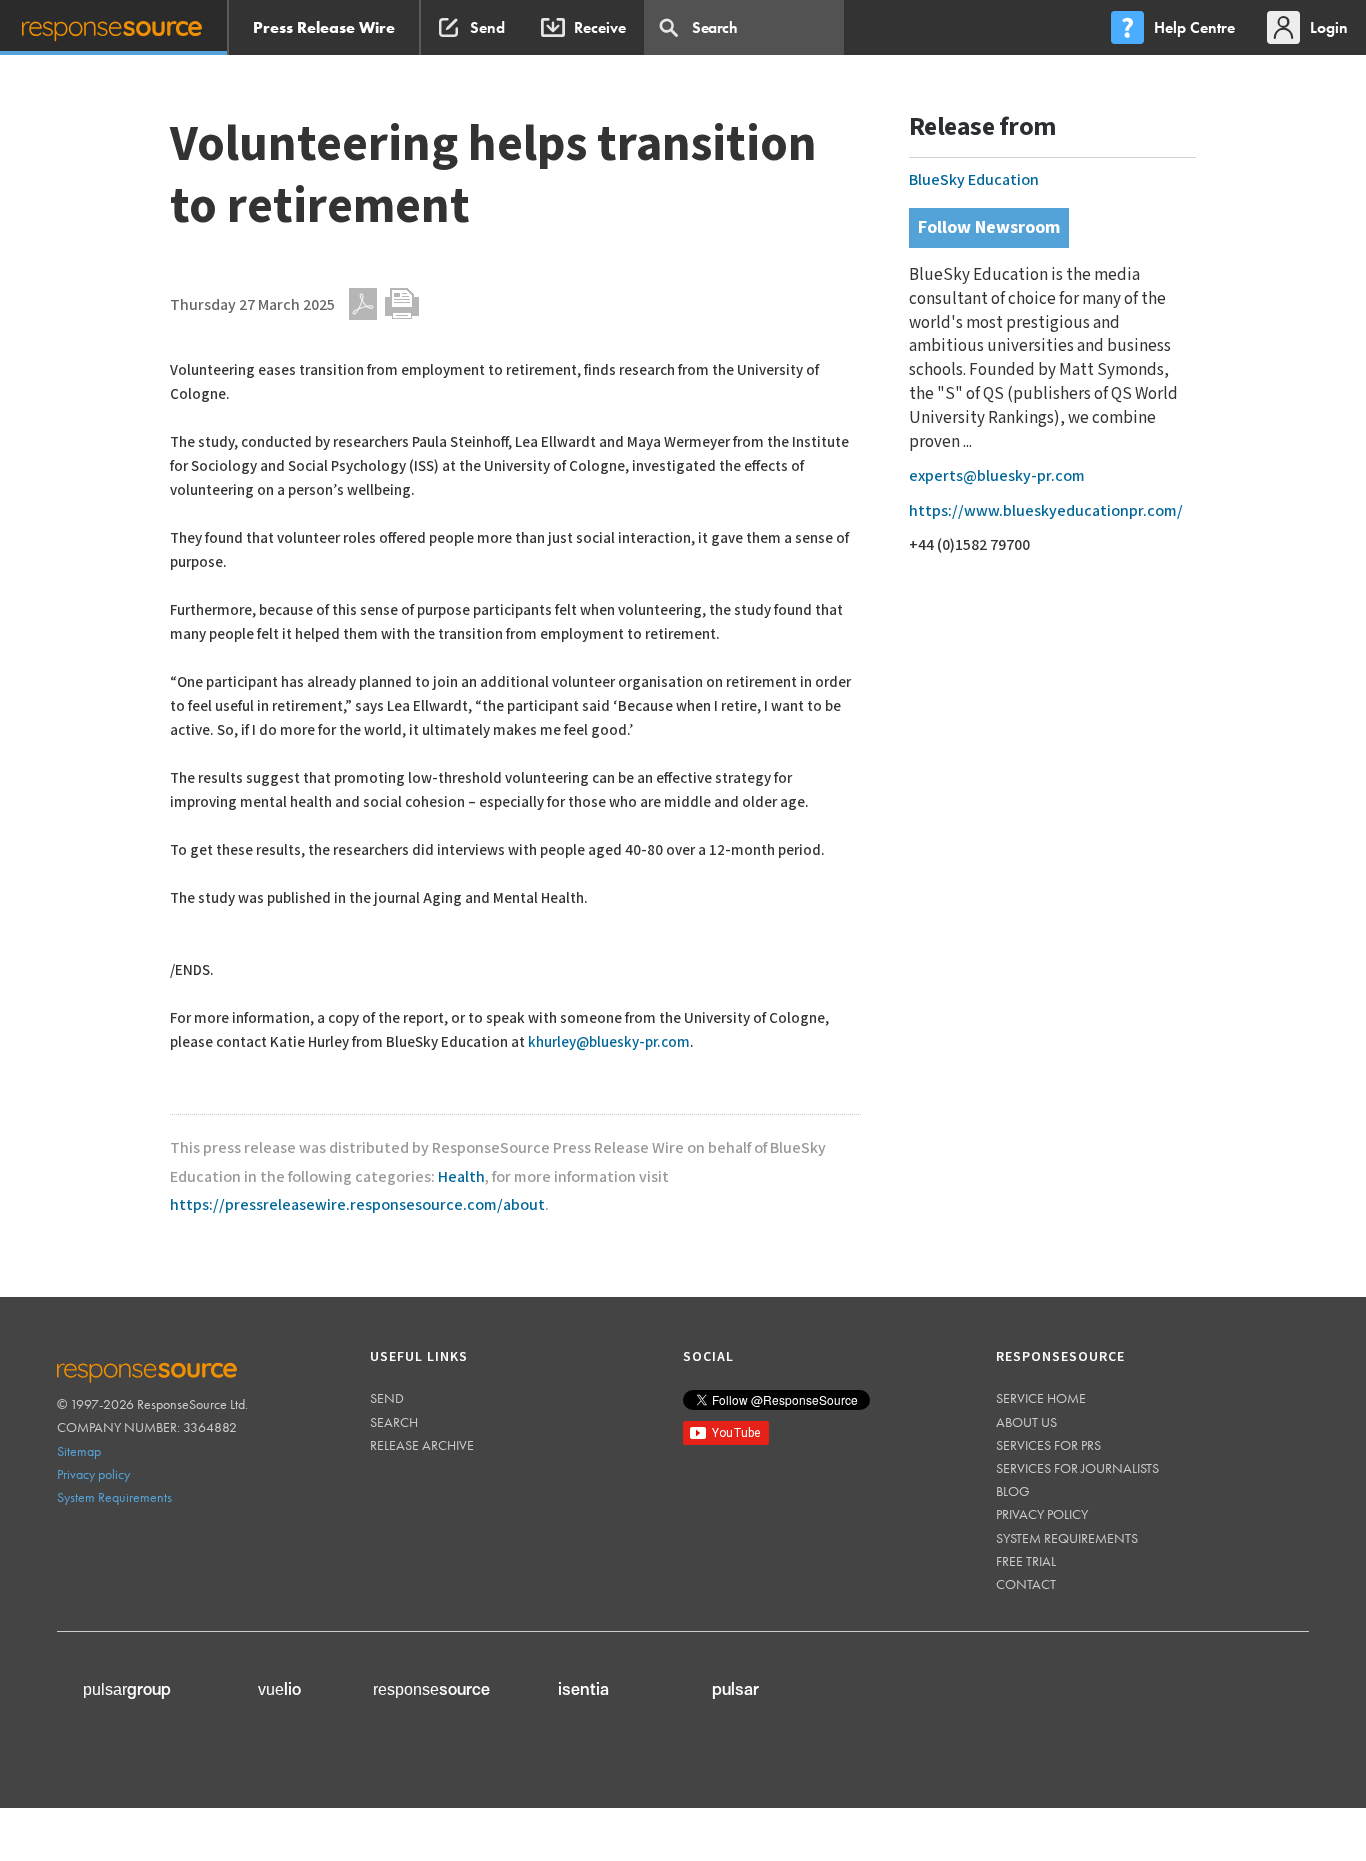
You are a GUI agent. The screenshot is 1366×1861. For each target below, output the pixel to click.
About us (1026, 1422)
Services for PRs (1048, 1445)
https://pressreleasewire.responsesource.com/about (357, 1205)
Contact (1026, 1584)
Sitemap (79, 1451)
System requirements (1067, 1538)
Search (394, 1422)
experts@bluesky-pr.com (997, 476)
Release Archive (422, 1445)
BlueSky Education (974, 180)
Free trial (1026, 1561)
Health (461, 1177)
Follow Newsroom (989, 227)
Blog (1013, 1491)
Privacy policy (93, 1474)
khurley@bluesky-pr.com (609, 1042)
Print (402, 304)
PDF (363, 304)
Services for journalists (1077, 1468)
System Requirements (114, 1497)
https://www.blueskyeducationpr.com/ (1046, 511)
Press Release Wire (324, 27)
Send (387, 1398)
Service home (1041, 1398)
